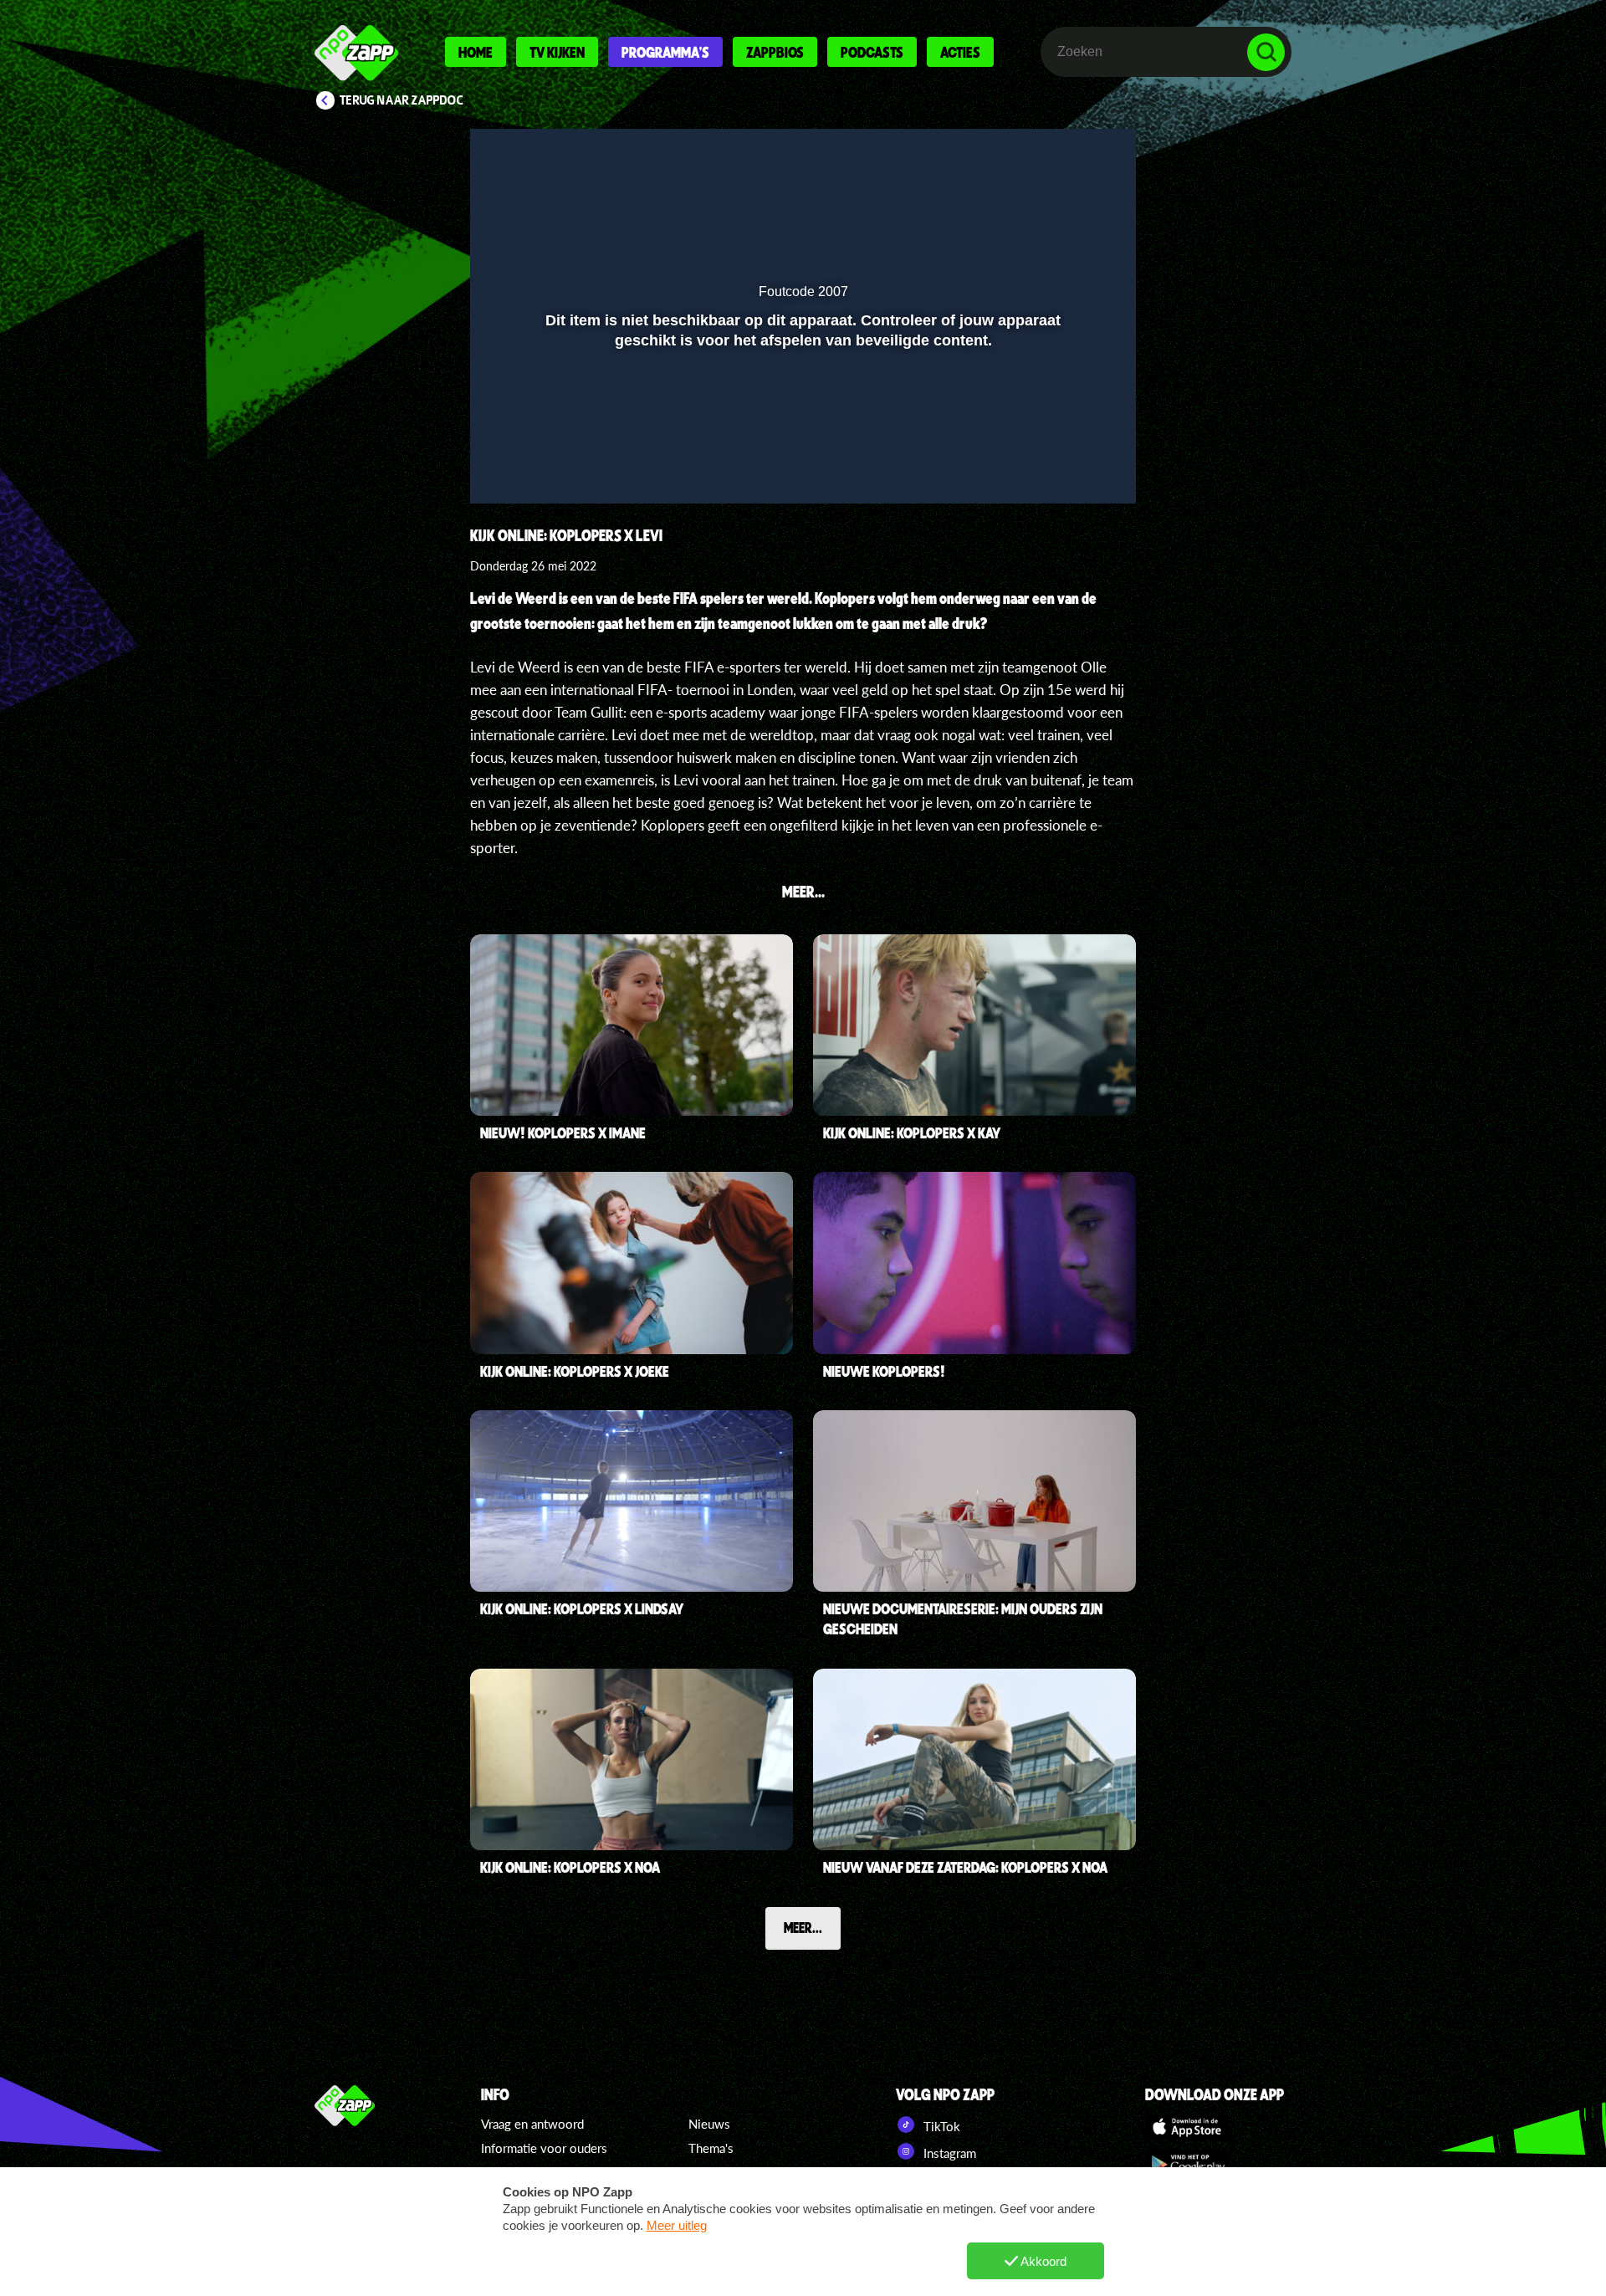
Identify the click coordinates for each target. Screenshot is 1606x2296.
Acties (960, 52)
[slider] (801, 432)
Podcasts (872, 52)
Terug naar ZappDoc (401, 100)
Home (476, 52)
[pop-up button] (1067, 467)
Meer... (803, 1927)
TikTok (940, 2126)
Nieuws (709, 2124)
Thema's (711, 2148)
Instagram (948, 2153)
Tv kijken (557, 52)
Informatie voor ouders (544, 2148)
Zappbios (775, 52)
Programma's (665, 52)
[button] (504, 467)
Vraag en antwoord (532, 2124)
